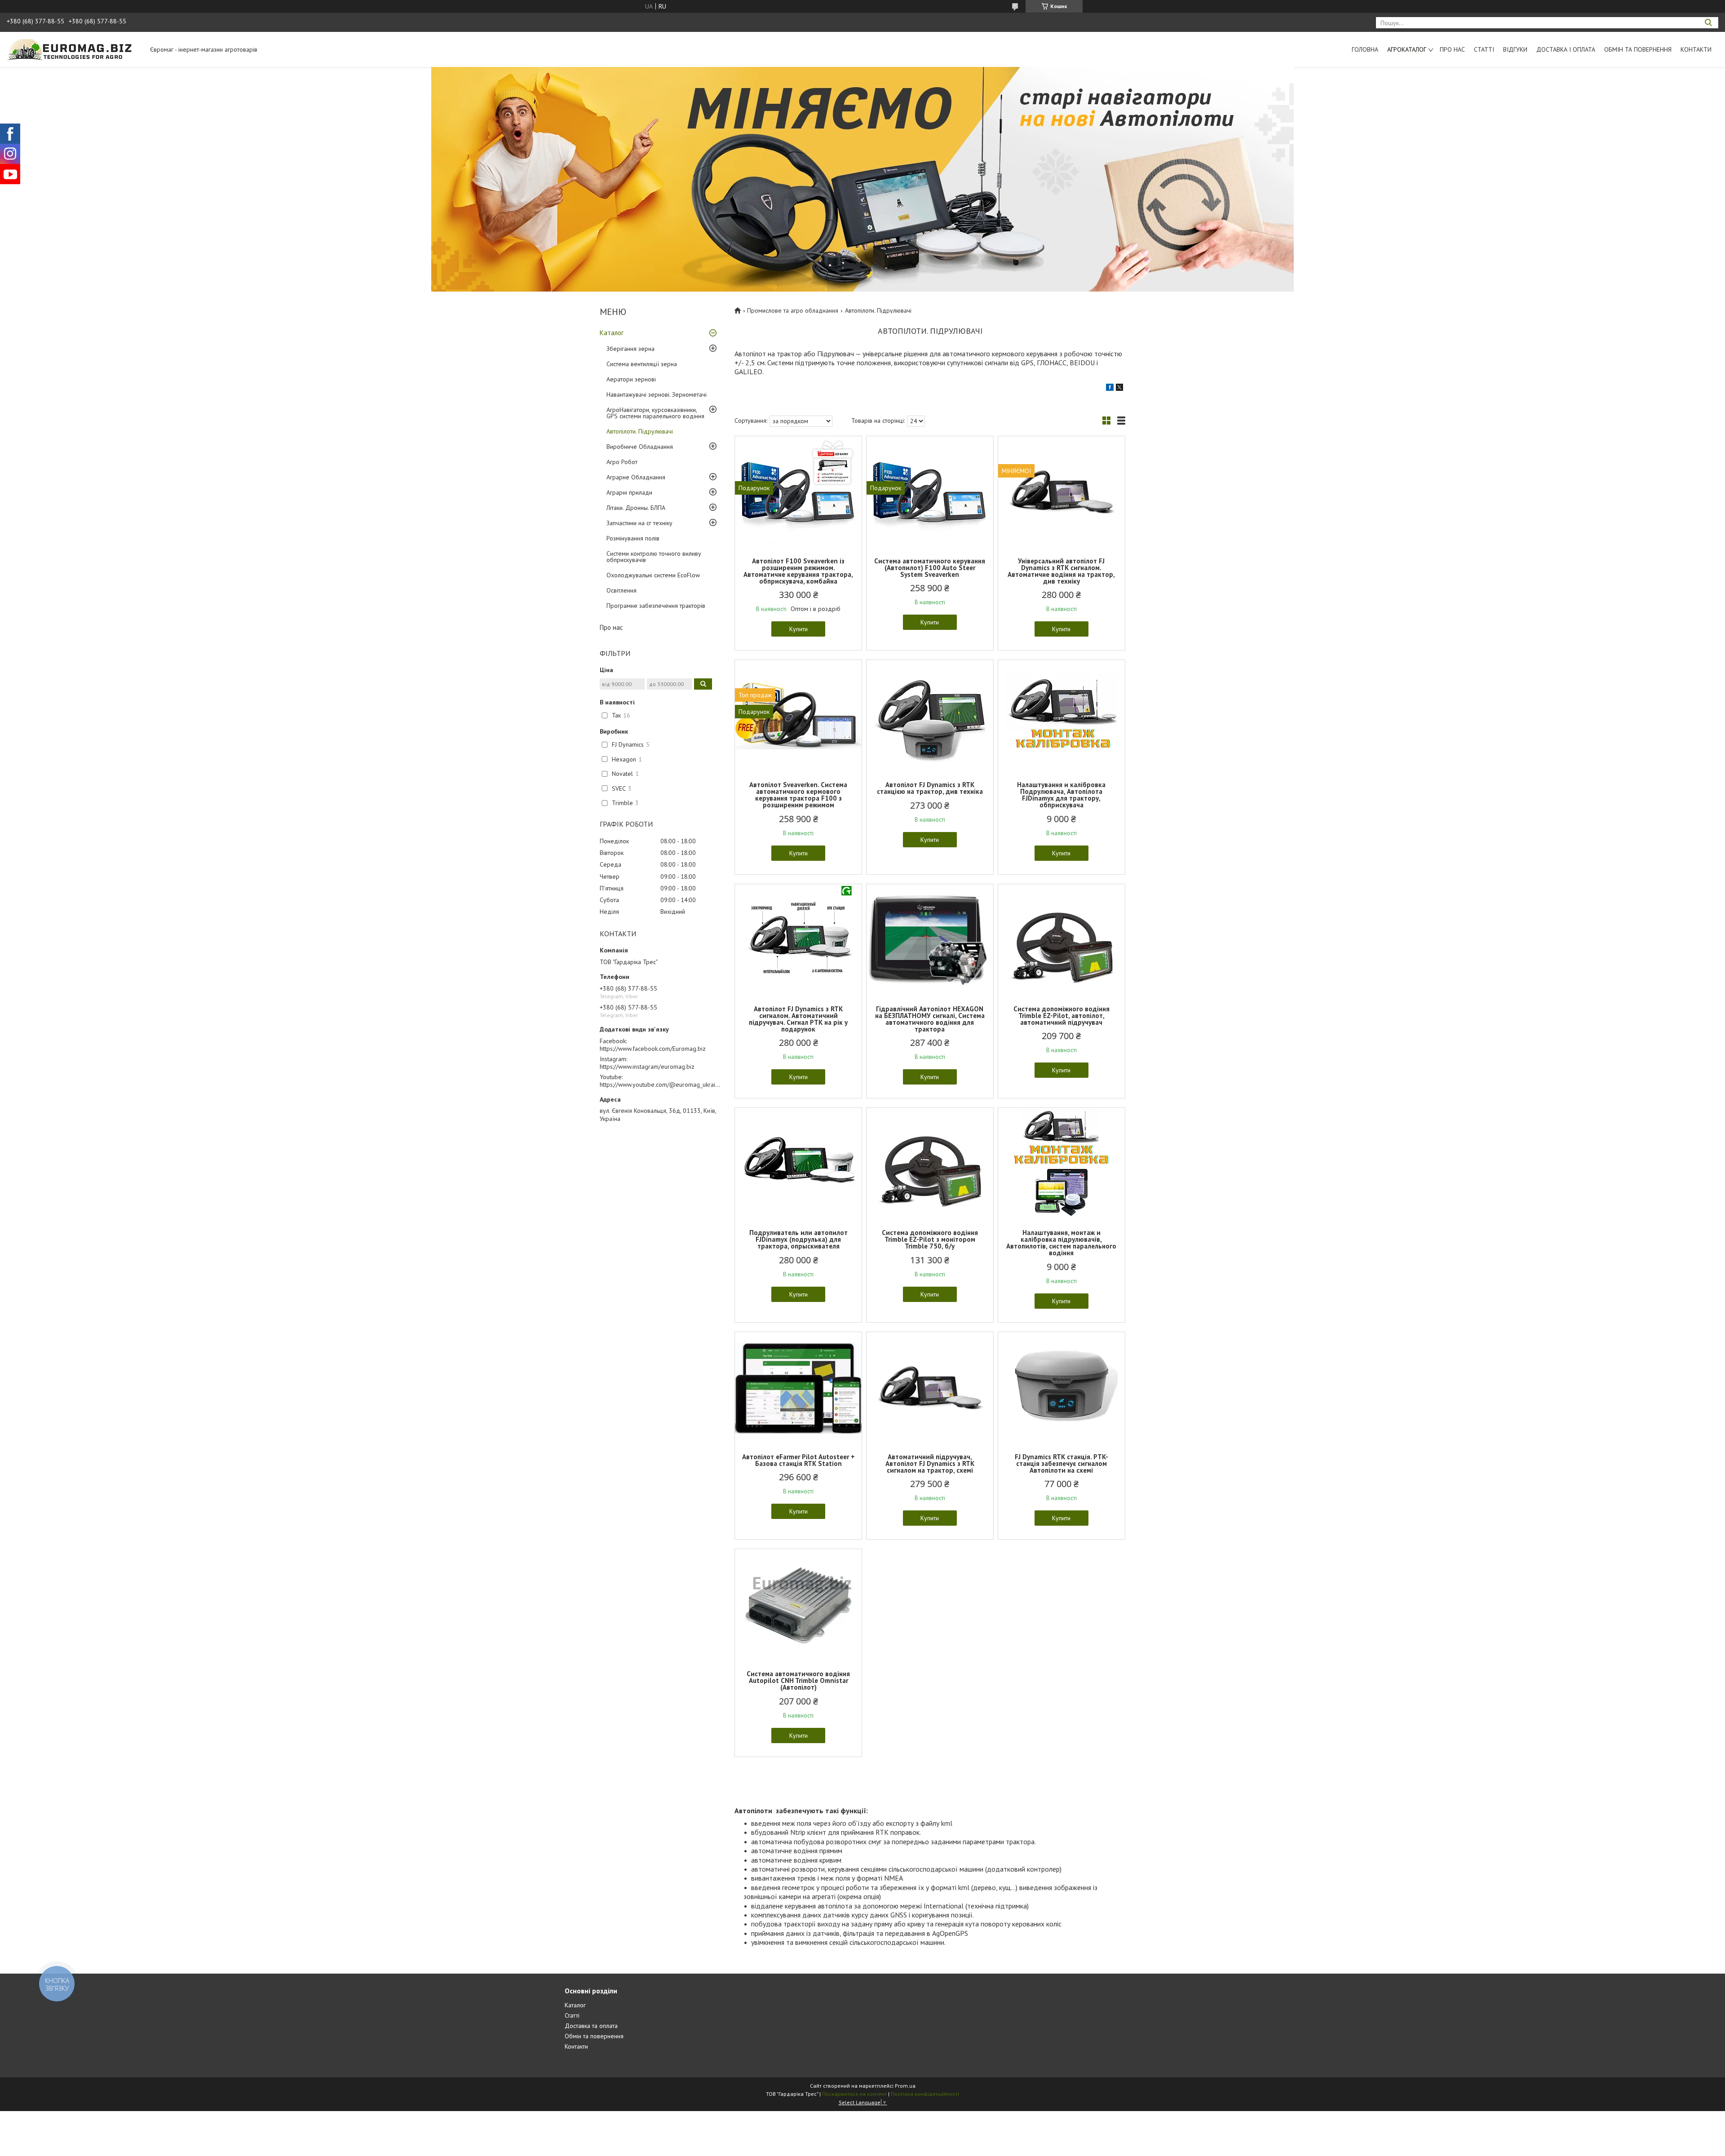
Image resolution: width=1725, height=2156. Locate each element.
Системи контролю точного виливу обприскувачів (654, 557)
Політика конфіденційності (925, 2094)
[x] (1119, 389)
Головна (1365, 49)
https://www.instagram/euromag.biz (647, 1067)
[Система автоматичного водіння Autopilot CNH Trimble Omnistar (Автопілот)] (798, 1605)
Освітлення (621, 590)
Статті (1484, 49)
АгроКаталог (1407, 49)
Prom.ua (905, 2086)
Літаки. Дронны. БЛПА (636, 508)
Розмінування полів (633, 538)
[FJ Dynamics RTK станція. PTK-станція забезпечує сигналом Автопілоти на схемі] (1062, 1388)
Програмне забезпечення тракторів (656, 606)
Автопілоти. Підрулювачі (640, 431)
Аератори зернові (631, 379)
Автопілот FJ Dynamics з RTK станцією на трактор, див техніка (930, 788)
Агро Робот (622, 462)
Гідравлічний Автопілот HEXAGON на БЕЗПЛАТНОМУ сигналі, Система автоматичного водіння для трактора (930, 1019)
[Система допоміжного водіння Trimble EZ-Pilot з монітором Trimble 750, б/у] (930, 1164)
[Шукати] (1708, 23)
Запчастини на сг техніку (639, 523)
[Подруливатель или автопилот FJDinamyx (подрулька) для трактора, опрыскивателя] (798, 1164)
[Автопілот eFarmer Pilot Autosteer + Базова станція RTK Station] (798, 1388)
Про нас (1452, 49)
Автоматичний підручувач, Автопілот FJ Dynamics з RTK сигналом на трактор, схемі (930, 1463)
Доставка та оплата (591, 2026)
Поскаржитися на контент (854, 2094)
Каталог (612, 333)
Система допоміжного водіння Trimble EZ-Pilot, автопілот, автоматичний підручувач (1062, 1016)
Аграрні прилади (629, 492)
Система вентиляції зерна (642, 364)
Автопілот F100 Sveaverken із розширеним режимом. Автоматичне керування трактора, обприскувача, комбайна (798, 571)
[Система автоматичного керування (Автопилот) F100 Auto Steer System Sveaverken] (930, 492)
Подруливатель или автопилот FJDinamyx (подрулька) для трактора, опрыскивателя (798, 1239)
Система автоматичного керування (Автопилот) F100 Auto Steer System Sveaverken (930, 568)
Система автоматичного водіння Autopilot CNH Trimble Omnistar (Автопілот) (798, 1680)
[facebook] (1110, 389)
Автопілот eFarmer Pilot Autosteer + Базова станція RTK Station (798, 1460)
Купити (798, 629)
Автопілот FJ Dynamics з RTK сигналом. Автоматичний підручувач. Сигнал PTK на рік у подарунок (798, 1019)
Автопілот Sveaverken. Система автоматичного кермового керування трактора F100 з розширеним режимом (798, 795)
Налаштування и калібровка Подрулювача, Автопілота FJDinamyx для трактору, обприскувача (1061, 795)
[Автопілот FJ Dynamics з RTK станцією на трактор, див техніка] (930, 716)
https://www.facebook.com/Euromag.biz (653, 1049)
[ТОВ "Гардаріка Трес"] (74, 49)
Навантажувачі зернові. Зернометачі (657, 394)
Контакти (1696, 49)
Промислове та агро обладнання (793, 310)
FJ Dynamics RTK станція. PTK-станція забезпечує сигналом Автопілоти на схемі (1062, 1463)
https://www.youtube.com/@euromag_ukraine (661, 1085)
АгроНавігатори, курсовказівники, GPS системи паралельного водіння (655, 413)
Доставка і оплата (1566, 49)
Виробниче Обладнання (640, 447)
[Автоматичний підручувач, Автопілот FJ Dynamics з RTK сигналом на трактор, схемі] (930, 1388)
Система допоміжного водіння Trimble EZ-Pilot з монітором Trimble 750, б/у (930, 1239)
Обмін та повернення (1638, 49)
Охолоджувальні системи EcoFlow (653, 575)
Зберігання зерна (630, 349)
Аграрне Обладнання (636, 477)
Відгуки (1515, 49)
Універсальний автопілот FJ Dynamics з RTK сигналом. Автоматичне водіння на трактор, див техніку (1061, 571)
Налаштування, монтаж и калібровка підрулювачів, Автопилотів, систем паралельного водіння (1061, 1243)
